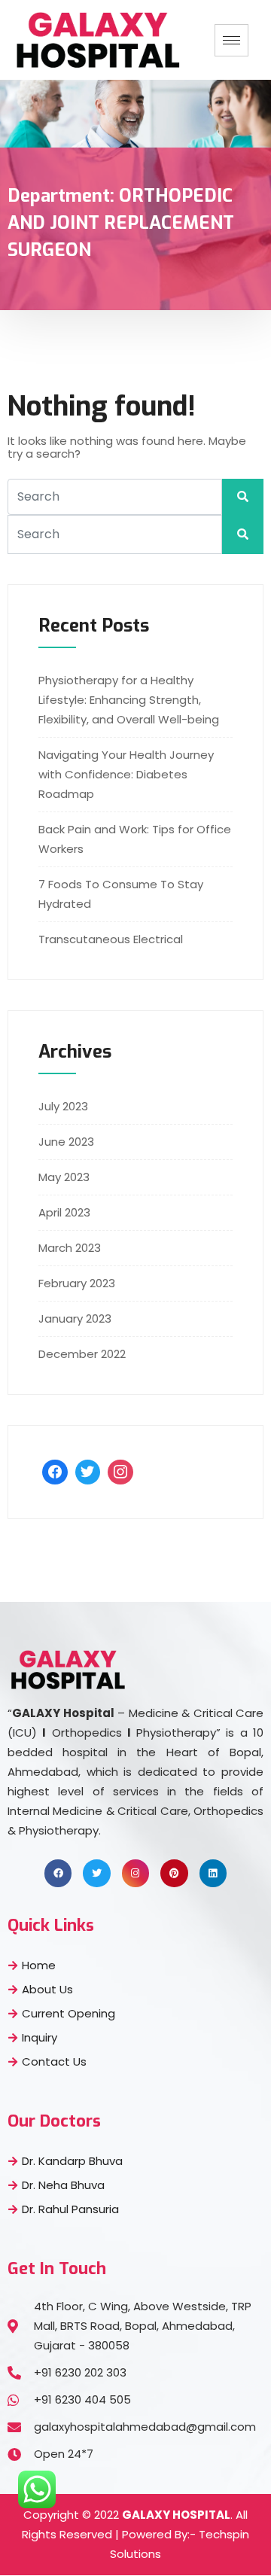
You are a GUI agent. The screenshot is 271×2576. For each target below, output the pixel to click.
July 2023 (63, 1106)
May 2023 (64, 1177)
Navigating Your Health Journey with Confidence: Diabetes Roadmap (126, 774)
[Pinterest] (174, 1873)
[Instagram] (120, 1472)
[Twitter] (88, 1472)
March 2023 (70, 1248)
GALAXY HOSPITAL (176, 2515)
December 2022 (82, 1354)
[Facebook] (55, 1472)
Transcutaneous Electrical (111, 939)
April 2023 (64, 1212)
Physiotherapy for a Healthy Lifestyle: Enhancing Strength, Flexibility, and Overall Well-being (129, 700)
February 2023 (77, 1283)
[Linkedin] (213, 1873)
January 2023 (75, 1318)
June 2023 (66, 1142)
